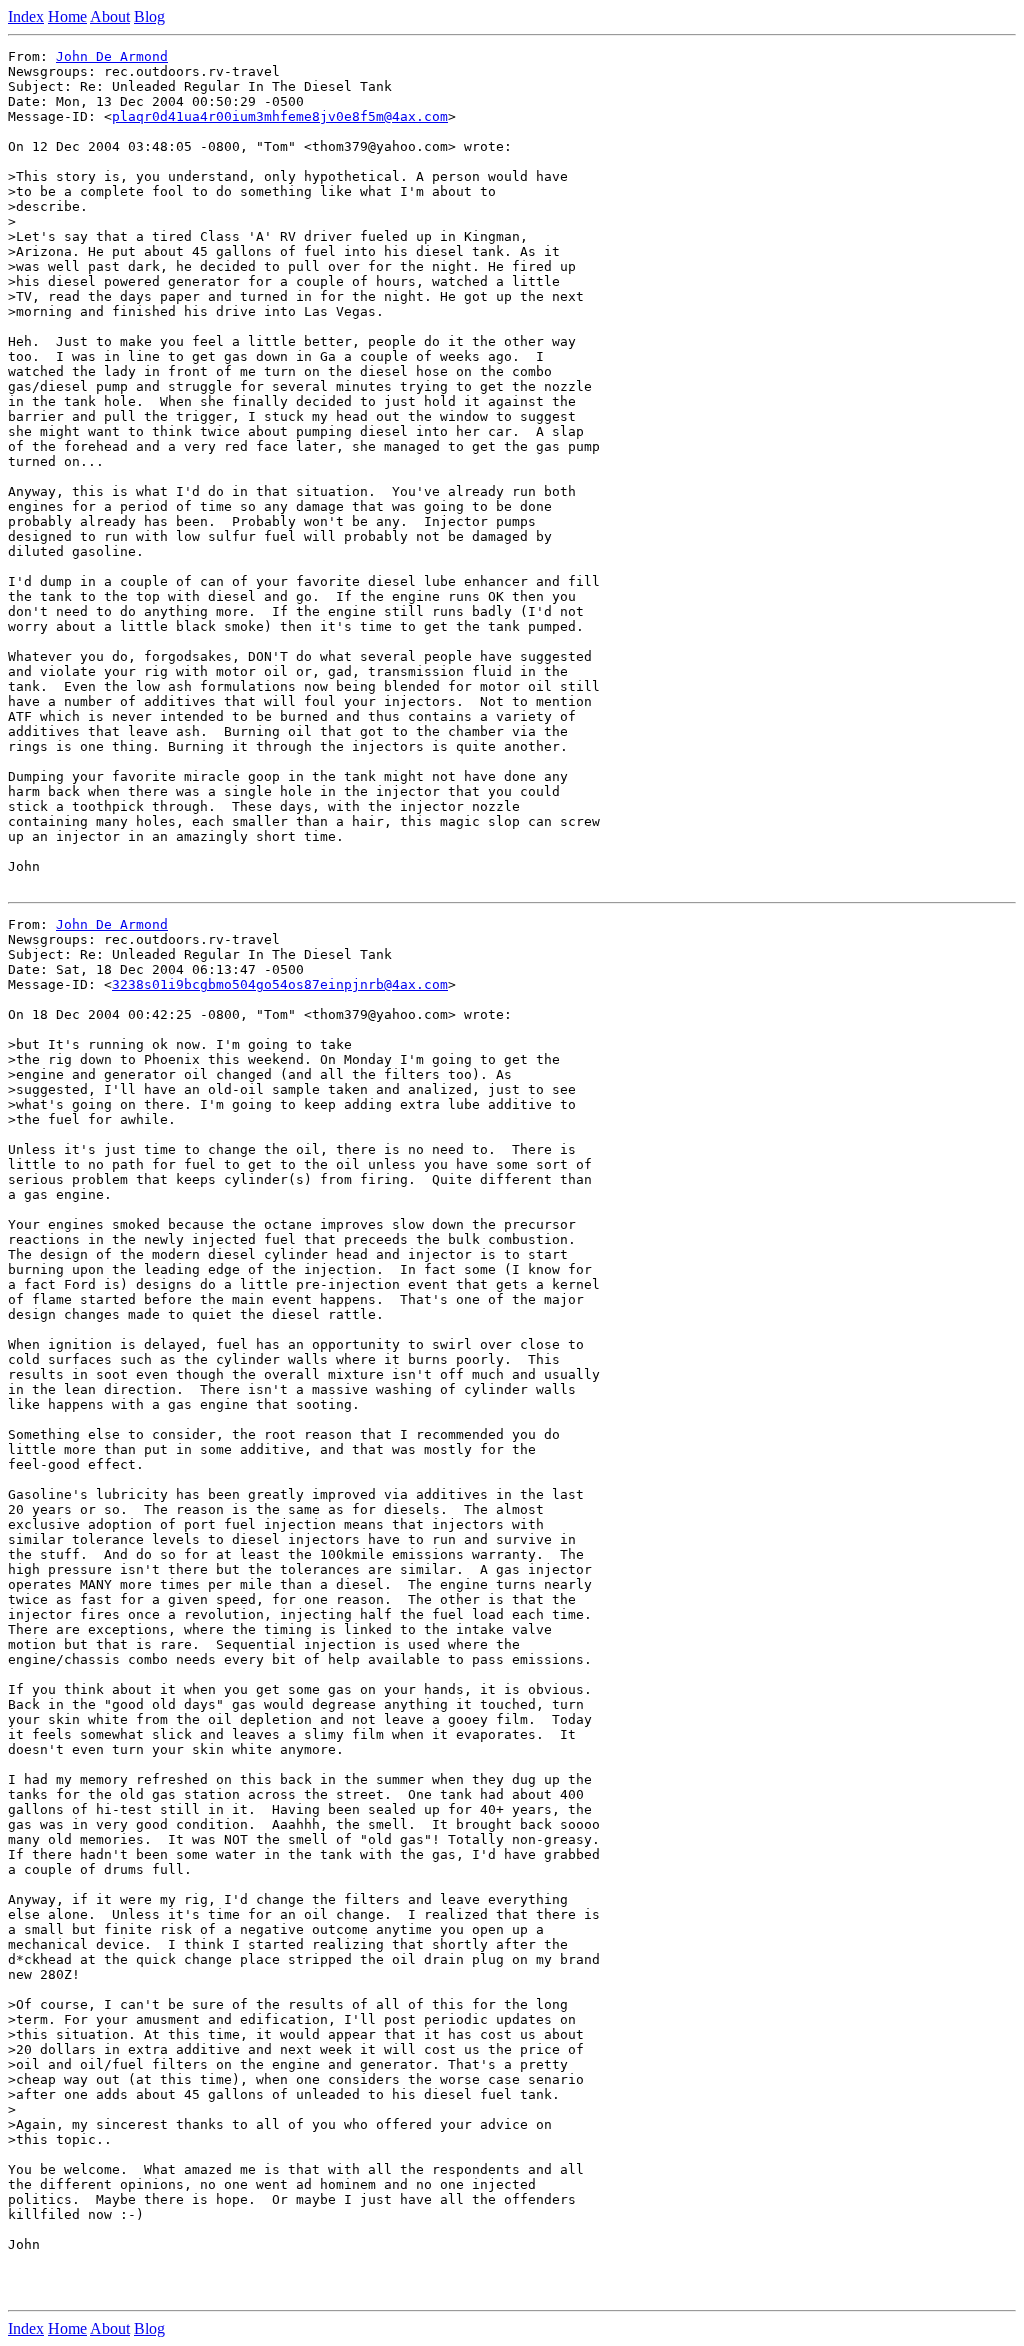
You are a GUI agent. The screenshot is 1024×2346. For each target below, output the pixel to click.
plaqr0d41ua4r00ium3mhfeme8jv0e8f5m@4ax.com (280, 116)
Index (26, 16)
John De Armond (112, 56)
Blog (149, 16)
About (110, 16)
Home (67, 16)
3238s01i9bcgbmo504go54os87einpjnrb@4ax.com (280, 984)
